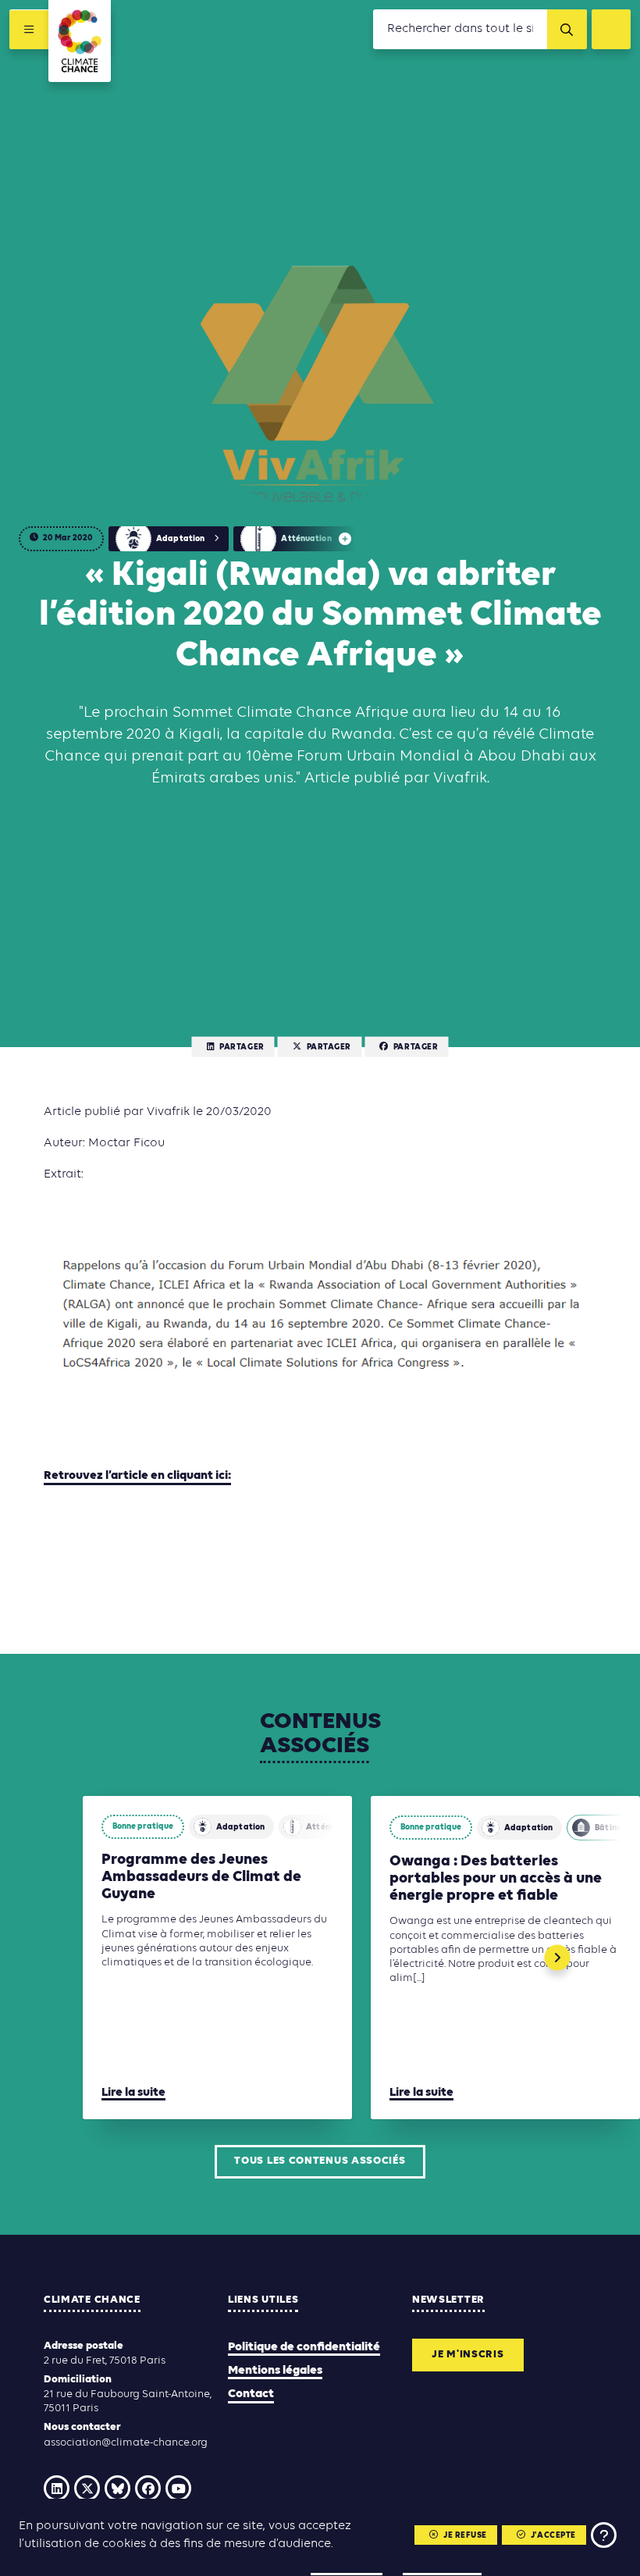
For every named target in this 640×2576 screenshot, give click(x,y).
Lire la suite (133, 2093)
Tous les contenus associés (320, 2161)
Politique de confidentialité (304, 2347)
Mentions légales (275, 2371)
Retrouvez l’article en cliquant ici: (137, 1476)
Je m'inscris (468, 2355)
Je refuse (465, 2536)
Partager (242, 1048)
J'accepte (553, 2536)
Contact (251, 2394)
